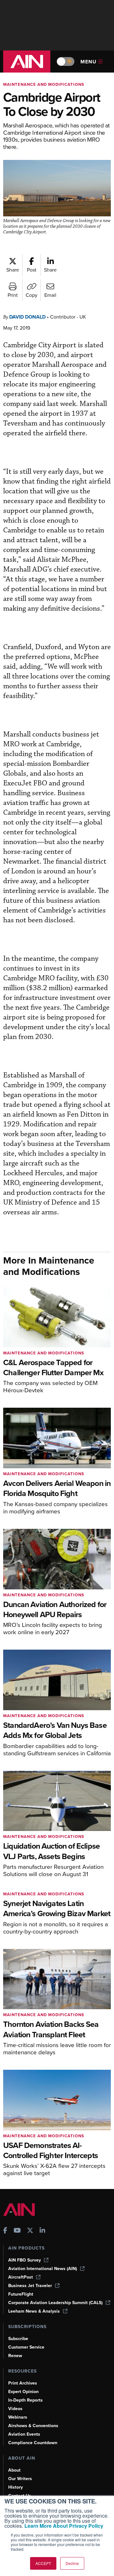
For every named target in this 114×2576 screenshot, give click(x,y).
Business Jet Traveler (30, 2286)
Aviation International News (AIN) (43, 2269)
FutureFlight (21, 2294)
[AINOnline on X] (30, 2231)
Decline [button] (72, 2563)
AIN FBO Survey (25, 2260)
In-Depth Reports (25, 2400)
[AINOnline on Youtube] (17, 2231)
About (14, 2470)
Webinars (18, 2417)
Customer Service (26, 2347)
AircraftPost (21, 2277)
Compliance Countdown (33, 2443)
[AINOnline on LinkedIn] (42, 2231)
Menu (89, 62)
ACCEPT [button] (43, 2563)
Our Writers (20, 2479)
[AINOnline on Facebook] (5, 2231)
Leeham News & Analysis (34, 2311)
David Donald (27, 317)
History (16, 2487)
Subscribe (18, 2339)
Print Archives (23, 2383)
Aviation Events (24, 2434)
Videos (15, 2409)
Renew (15, 2356)
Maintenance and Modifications (44, 84)
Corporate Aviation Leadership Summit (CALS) (55, 2303)
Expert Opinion (23, 2392)
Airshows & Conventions (33, 2426)
